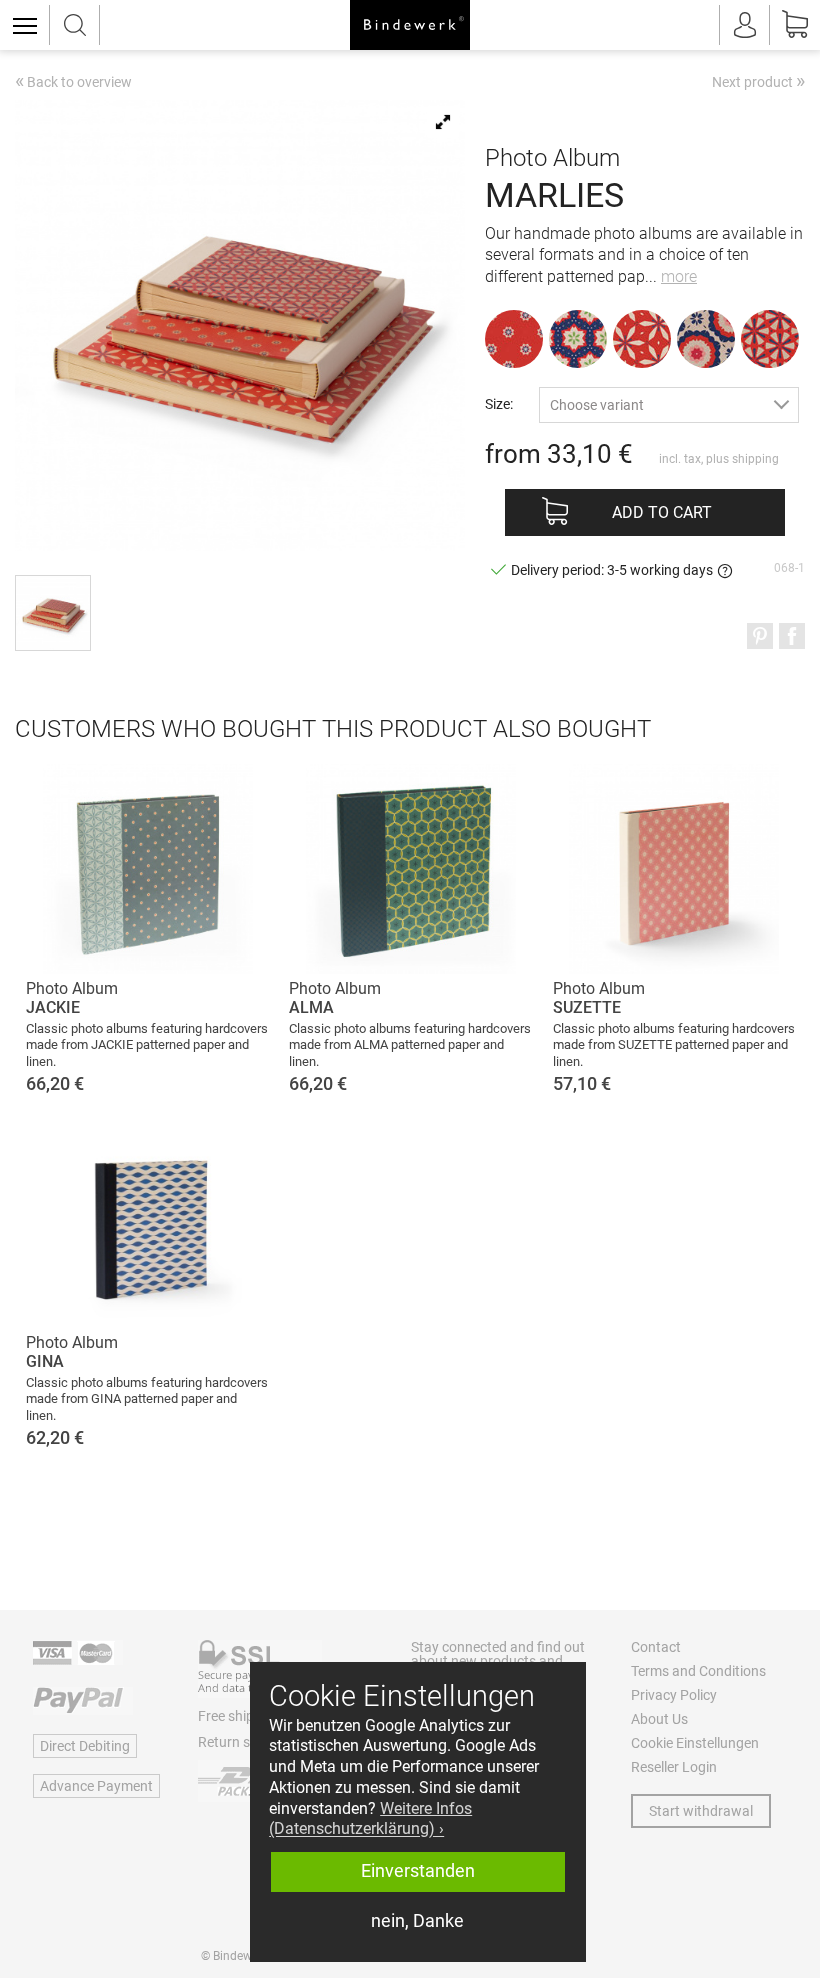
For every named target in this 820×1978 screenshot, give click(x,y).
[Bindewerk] (410, 25)
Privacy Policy (674, 1695)
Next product (758, 81)
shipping (755, 459)
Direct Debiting (85, 1746)
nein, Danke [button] (417, 1921)
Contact (656, 1647)
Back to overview (73, 83)
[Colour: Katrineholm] (578, 339)
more (679, 276)
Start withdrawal (701, 1811)
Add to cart (662, 512)
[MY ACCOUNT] (745, 25)
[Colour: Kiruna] (642, 339)
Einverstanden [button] (418, 1871)
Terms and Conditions (698, 1671)
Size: (499, 403)
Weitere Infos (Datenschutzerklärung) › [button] (370, 1819)
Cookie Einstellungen (695, 1743)
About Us (659, 1719)
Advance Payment (96, 1786)
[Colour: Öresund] (514, 339)
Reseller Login (674, 1767)
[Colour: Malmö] (770, 339)
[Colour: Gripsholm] (706, 339)
